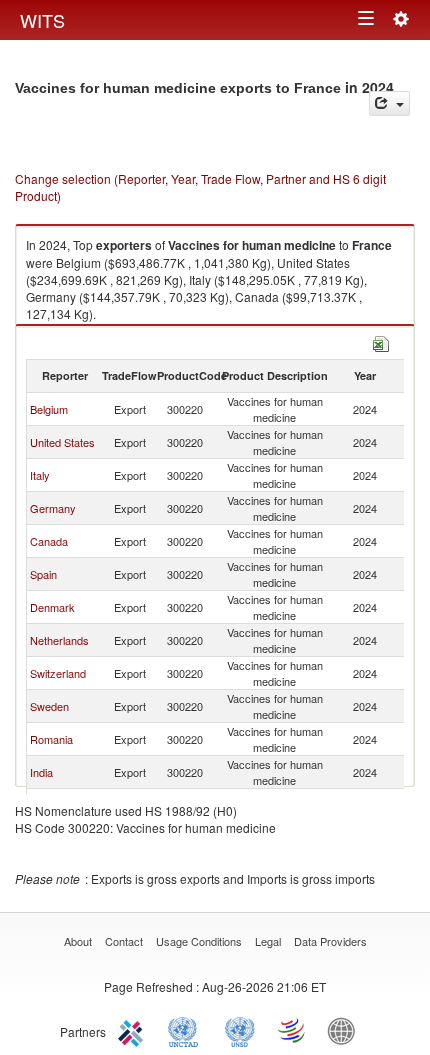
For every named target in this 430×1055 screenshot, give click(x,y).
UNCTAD (187, 1030)
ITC (134, 1030)
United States (62, 442)
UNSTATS (240, 1030)
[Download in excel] (381, 341)
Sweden (49, 706)
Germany (53, 508)
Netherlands (59, 640)
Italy (40, 475)
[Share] (389, 103)
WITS (42, 20)
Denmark (52, 607)
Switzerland (58, 673)
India (41, 772)
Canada (49, 541)
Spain (43, 574)
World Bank (346, 1030)
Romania (51, 739)
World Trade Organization (293, 1030)
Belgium (49, 409)
